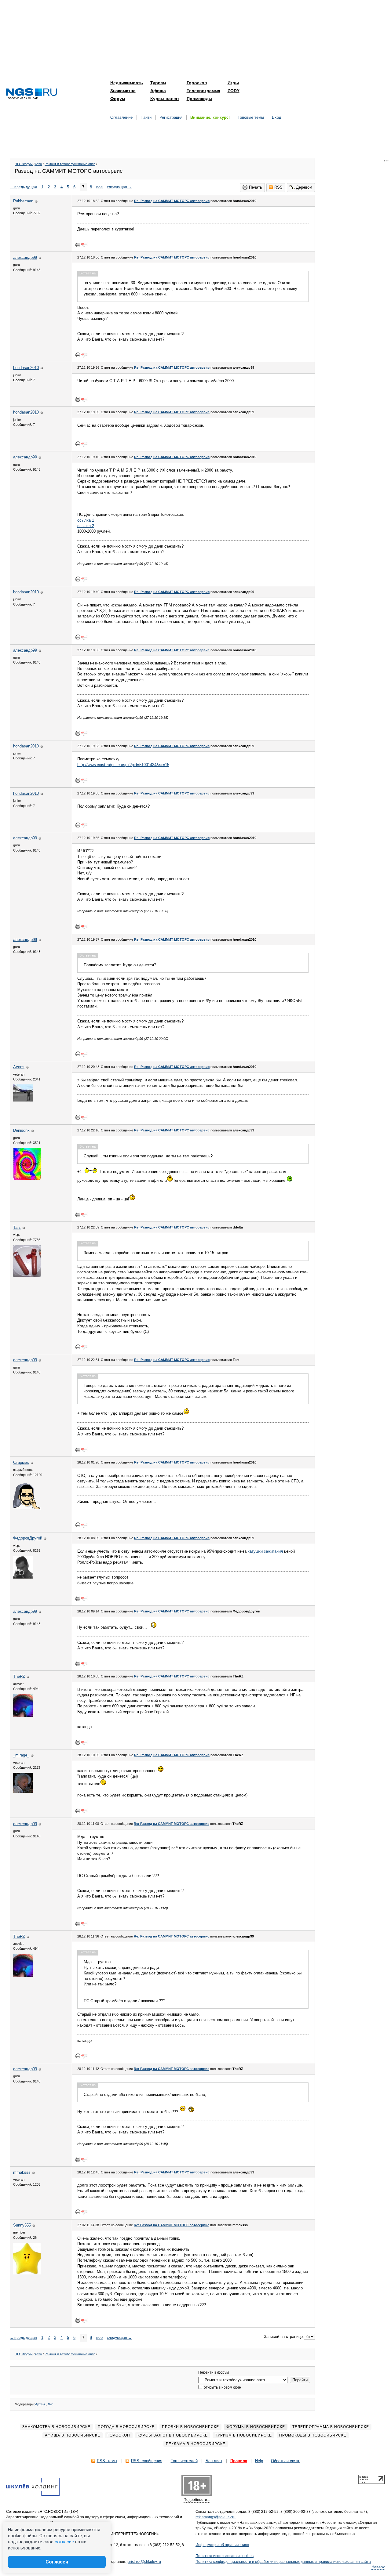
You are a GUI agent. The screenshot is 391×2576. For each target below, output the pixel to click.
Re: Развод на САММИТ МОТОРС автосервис (172, 201)
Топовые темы (251, 117)
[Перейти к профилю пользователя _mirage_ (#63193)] (23, 1791)
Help (259, 2461)
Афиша (158, 91)
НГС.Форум (24, 164)
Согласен (57, 2562)
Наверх (378, 2567)
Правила (239, 2461)
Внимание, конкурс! (210, 117)
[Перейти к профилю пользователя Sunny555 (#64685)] (27, 2273)
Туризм (158, 83)
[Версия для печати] (78, 244)
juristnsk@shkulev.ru (144, 2562)
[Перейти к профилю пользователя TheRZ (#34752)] (23, 1715)
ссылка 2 (86, 526)
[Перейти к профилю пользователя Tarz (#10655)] (27, 1275)
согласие (64, 2542)
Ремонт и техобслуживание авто (70, 164)
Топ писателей (184, 2461)
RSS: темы (107, 2461)
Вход (277, 117)
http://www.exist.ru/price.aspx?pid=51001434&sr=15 (123, 765)
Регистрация (171, 117)
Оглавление (121, 117)
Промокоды (199, 99)
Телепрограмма (203, 91)
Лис (51, 2404)
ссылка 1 (86, 520)
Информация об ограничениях (222, 2545)
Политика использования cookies (225, 2556)
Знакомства (123, 91)
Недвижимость (127, 83)
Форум (118, 99)
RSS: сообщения (147, 2461)
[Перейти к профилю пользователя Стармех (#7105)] (27, 1508)
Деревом (304, 187)
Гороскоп (197, 83)
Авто (38, 164)
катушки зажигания (265, 1551)
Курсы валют (165, 99)
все (99, 187)
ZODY (234, 91)
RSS (278, 187)
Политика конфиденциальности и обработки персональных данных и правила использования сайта (283, 2562)
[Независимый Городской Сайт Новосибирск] (31, 94)
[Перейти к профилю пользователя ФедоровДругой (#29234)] (23, 1577)
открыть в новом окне (222, 2387)
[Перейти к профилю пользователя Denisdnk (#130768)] (27, 1178)
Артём (40, 2404)
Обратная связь (286, 2461)
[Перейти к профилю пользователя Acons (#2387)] (23, 1100)
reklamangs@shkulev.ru (216, 2517)
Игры (233, 83)
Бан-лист (214, 2461)
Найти (146, 117)
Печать (256, 187)
